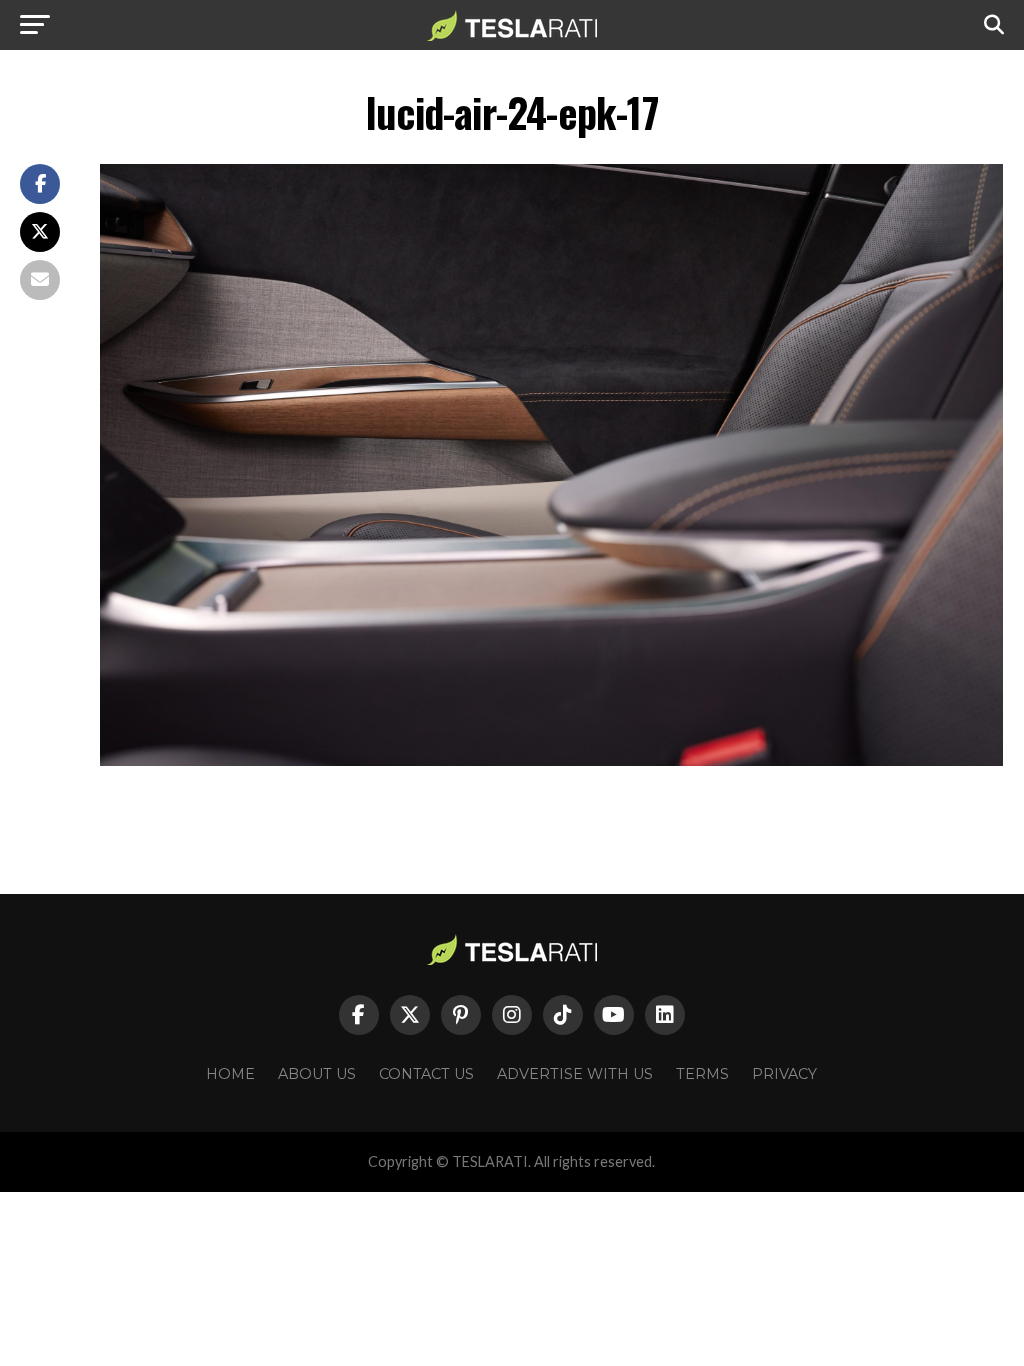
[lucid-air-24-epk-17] (551, 760)
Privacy (784, 1074)
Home (230, 1074)
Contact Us (426, 1074)
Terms (702, 1074)
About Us (317, 1074)
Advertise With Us (575, 1074)
